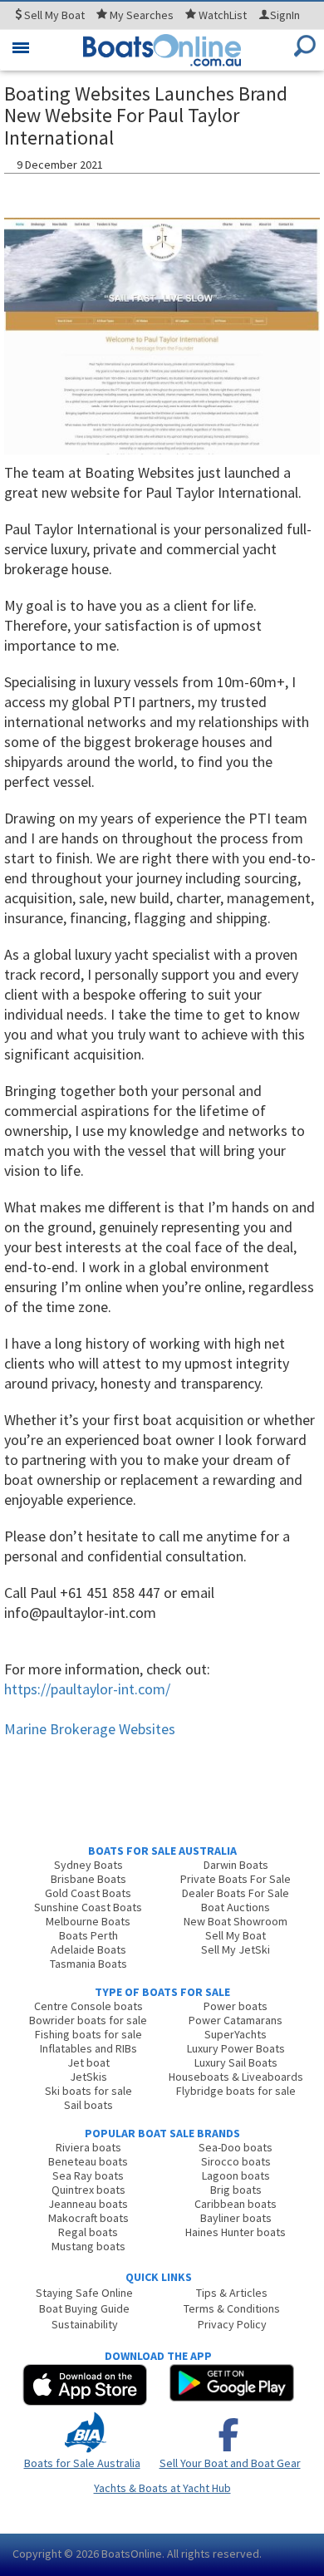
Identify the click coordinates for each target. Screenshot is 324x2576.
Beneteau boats (88, 2161)
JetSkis (88, 2077)
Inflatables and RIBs (88, 2048)
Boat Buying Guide (84, 2308)
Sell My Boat (236, 1935)
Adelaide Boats (88, 1949)
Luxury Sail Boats (236, 2062)
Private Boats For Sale (236, 1879)
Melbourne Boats (88, 1921)
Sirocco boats (236, 2161)
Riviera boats (88, 2147)
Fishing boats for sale (88, 2034)
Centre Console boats (88, 2006)
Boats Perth (88, 1935)
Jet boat (88, 2062)
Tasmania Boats (88, 1964)
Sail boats (88, 2105)
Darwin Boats (236, 1865)
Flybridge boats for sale (236, 2091)
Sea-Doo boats (236, 2147)
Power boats (236, 2006)
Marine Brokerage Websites (90, 1729)
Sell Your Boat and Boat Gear (230, 2463)
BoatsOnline (132, 2554)
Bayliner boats (236, 2218)
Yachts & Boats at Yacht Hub (162, 2488)
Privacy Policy (232, 2324)
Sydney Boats (88, 1865)
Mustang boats (88, 2246)
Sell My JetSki (236, 1949)
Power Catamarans (236, 2020)
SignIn (285, 15)
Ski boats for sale (88, 2091)
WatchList (223, 15)
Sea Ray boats (88, 2175)
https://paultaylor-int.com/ (87, 1689)
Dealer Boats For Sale (236, 1893)
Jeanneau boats (88, 2204)
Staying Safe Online (84, 2293)
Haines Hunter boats (236, 2232)
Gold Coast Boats (88, 1893)
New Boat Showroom (236, 1921)
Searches (142, 15)
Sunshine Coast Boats (88, 1907)
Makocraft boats (88, 2218)
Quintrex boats (88, 2190)
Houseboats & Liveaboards (236, 2077)
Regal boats (88, 2232)
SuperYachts (236, 2034)
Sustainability (85, 2324)
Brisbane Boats (88, 1879)
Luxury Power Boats (236, 2048)
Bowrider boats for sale (88, 2020)
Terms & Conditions (232, 2308)
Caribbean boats (236, 2204)
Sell (53, 15)
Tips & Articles (232, 2293)
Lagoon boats (236, 2175)
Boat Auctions (236, 1907)
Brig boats (236, 2190)
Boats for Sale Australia (82, 2463)
